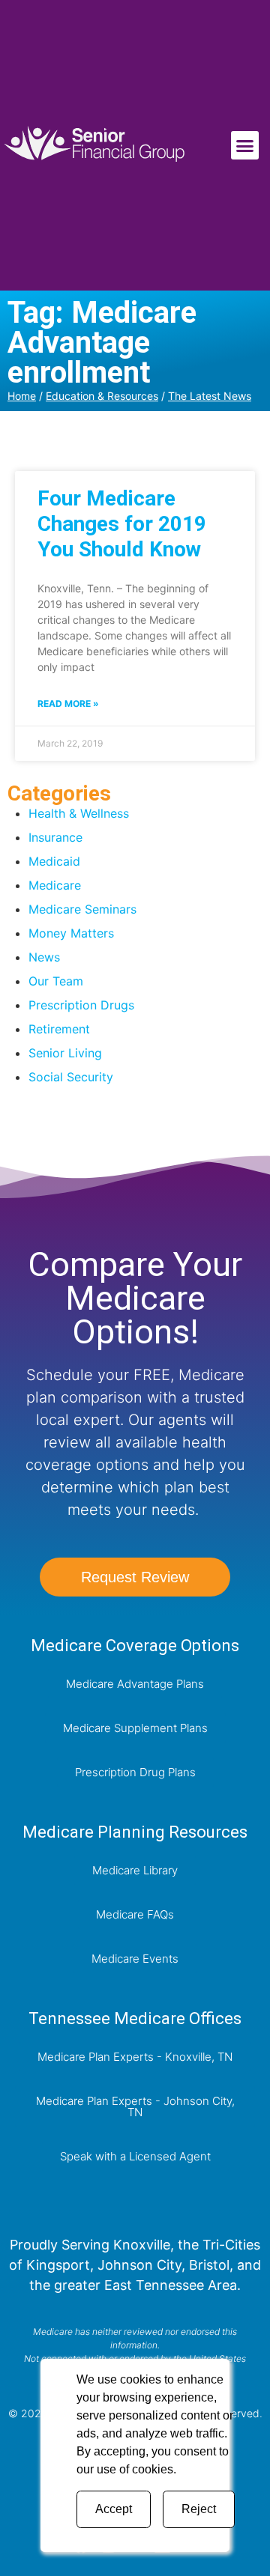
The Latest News (210, 396)
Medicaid (54, 861)
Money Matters (71, 933)
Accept (114, 2509)
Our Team (56, 981)
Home (22, 396)
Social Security (71, 1077)
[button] (245, 145)
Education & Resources (102, 396)
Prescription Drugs (81, 1005)
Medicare (55, 885)
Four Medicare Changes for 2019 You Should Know (122, 523)
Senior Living (65, 1053)
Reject (199, 2509)
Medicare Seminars (82, 909)
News (44, 957)
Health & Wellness (79, 813)
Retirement (59, 1029)
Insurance (55, 837)
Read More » (68, 704)
